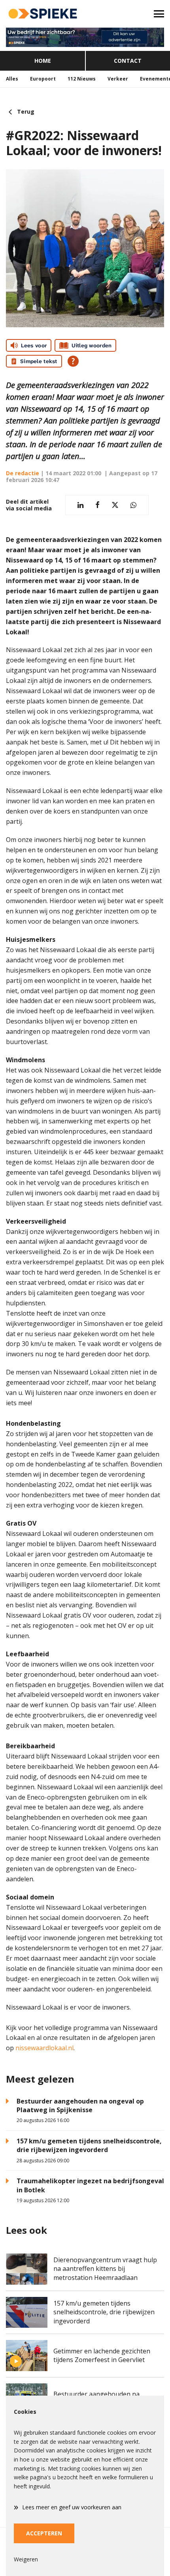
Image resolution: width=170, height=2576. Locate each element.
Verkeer (118, 79)
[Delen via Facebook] (97, 505)
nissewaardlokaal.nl (44, 2048)
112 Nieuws (82, 79)
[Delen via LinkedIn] (80, 505)
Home (43, 61)
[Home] (42, 14)
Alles (12, 79)
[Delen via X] (115, 505)
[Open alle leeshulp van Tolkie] (73, 361)
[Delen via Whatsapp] (133, 505)
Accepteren (44, 2533)
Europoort (43, 79)
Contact (128, 61)
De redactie (23, 473)
